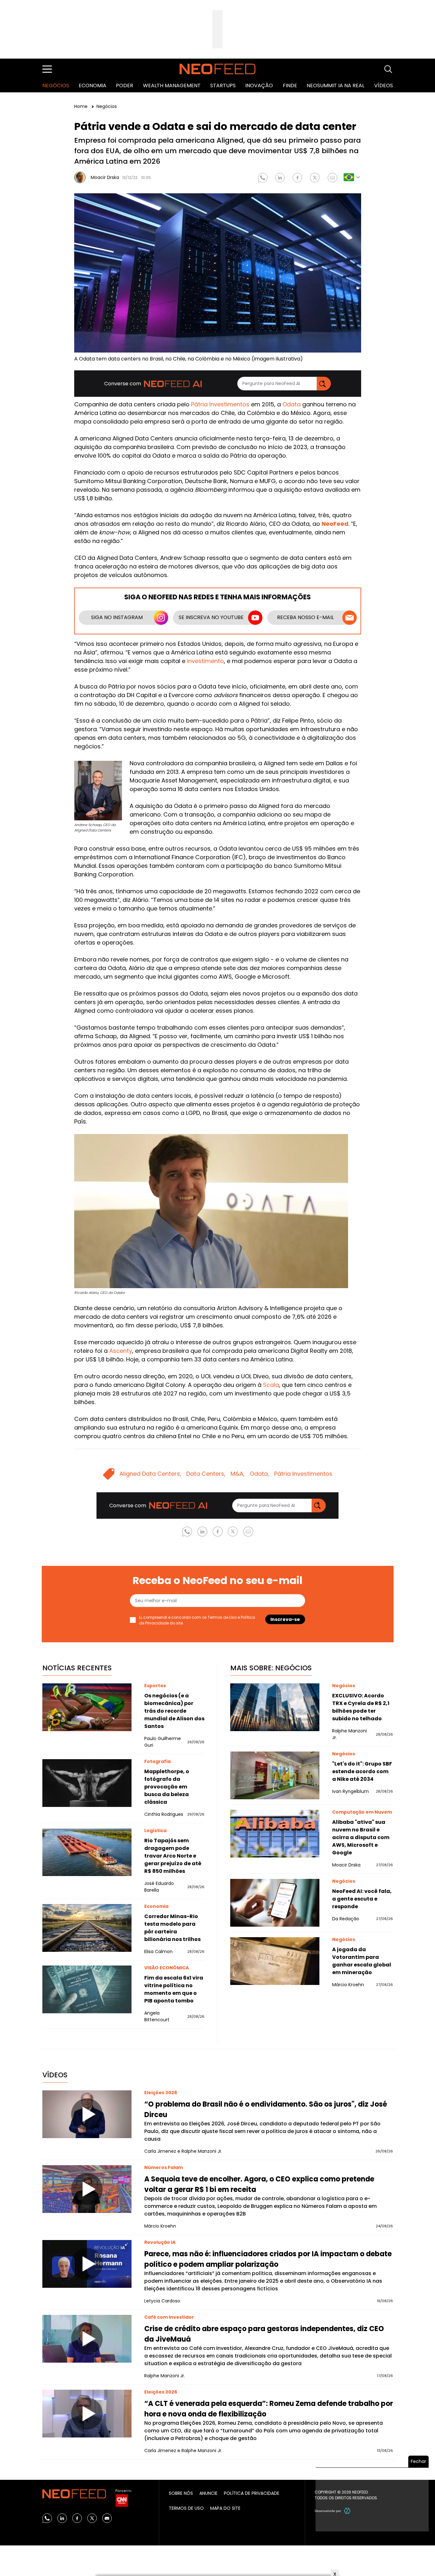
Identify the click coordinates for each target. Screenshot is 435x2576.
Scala (271, 1385)
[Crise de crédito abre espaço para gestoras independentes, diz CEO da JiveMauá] (87, 2339)
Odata (292, 404)
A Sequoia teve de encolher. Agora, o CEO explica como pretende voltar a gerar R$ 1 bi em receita (259, 2184)
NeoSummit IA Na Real (335, 86)
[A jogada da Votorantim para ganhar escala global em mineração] (275, 1961)
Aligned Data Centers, (150, 1474)
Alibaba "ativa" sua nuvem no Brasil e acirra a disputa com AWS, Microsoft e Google (361, 1837)
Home (82, 106)
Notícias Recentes (77, 1668)
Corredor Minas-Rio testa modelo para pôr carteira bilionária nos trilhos (172, 1928)
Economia (93, 86)
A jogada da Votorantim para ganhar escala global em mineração (362, 1961)
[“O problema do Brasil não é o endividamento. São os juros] (87, 2114)
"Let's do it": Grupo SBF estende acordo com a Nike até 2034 (362, 1771)
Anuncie (208, 2493)
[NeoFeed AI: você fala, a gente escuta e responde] (275, 1903)
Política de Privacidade (252, 2493)
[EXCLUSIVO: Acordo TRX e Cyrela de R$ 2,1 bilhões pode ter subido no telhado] (275, 1707)
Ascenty (121, 1351)
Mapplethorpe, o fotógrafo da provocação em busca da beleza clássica (167, 1787)
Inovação (259, 86)
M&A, (238, 1474)
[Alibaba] (275, 1834)
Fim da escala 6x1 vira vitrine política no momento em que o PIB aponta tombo (174, 1989)
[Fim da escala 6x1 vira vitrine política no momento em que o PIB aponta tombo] (87, 1989)
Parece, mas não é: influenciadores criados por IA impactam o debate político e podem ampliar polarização (268, 2259)
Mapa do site (225, 2508)
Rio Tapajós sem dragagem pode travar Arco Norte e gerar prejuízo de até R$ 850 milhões (173, 1856)
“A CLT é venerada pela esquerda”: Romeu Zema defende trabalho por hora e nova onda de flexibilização (269, 2409)
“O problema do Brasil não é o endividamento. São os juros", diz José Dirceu (266, 2109)
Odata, (259, 1474)
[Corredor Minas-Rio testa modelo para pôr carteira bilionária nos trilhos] (87, 1928)
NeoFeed (335, 524)
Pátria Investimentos (220, 404)
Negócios (56, 86)
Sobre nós (181, 2493)
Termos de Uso (222, 1617)
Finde (290, 86)
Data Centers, (206, 1474)
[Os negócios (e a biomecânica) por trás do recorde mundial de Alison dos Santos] (87, 1707)
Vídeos (384, 86)
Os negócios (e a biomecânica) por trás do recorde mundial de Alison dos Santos (174, 1711)
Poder (125, 86)
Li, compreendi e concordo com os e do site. (197, 1620)
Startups (223, 86)
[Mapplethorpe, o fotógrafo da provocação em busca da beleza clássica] (87, 1783)
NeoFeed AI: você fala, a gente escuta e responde (362, 1899)
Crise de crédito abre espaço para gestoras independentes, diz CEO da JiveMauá (264, 2334)
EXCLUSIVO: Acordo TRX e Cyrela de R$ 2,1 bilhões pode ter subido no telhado (361, 1707)
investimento (205, 661)
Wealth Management (172, 86)
